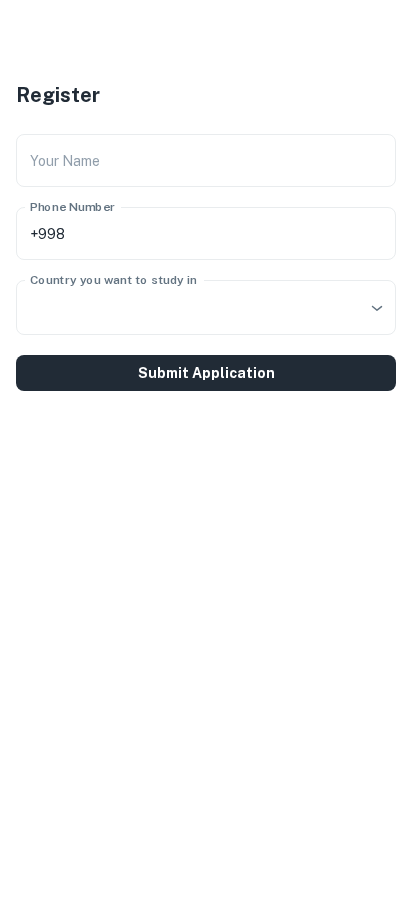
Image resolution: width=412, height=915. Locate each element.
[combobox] (206, 307)
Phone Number (73, 207)
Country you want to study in (113, 280)
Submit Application (206, 373)
